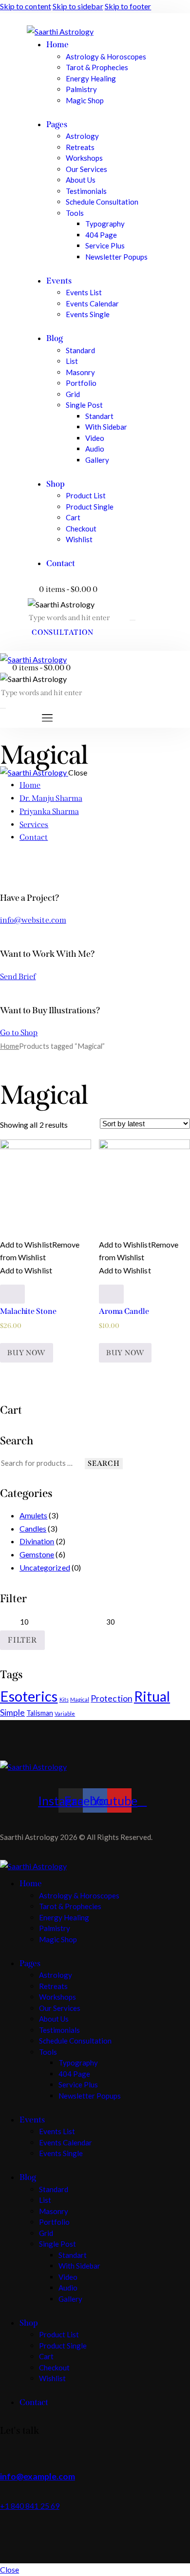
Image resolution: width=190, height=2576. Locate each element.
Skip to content (26, 6)
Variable (65, 1714)
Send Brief (18, 976)
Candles (33, 1528)
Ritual (152, 1696)
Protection (112, 1698)
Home (9, 1046)
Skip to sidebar (78, 6)
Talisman (39, 1713)
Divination (37, 1541)
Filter (22, 1640)
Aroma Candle (124, 1311)
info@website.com (33, 920)
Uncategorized (45, 1567)
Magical (80, 1699)
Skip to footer (128, 6)
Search (104, 1463)
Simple (12, 1713)
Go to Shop (19, 1032)
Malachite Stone (28, 1311)
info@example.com (38, 2476)
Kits (64, 1699)
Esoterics (29, 1696)
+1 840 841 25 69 (30, 2506)
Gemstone (37, 1554)
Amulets (33, 1515)
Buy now (27, 1353)
